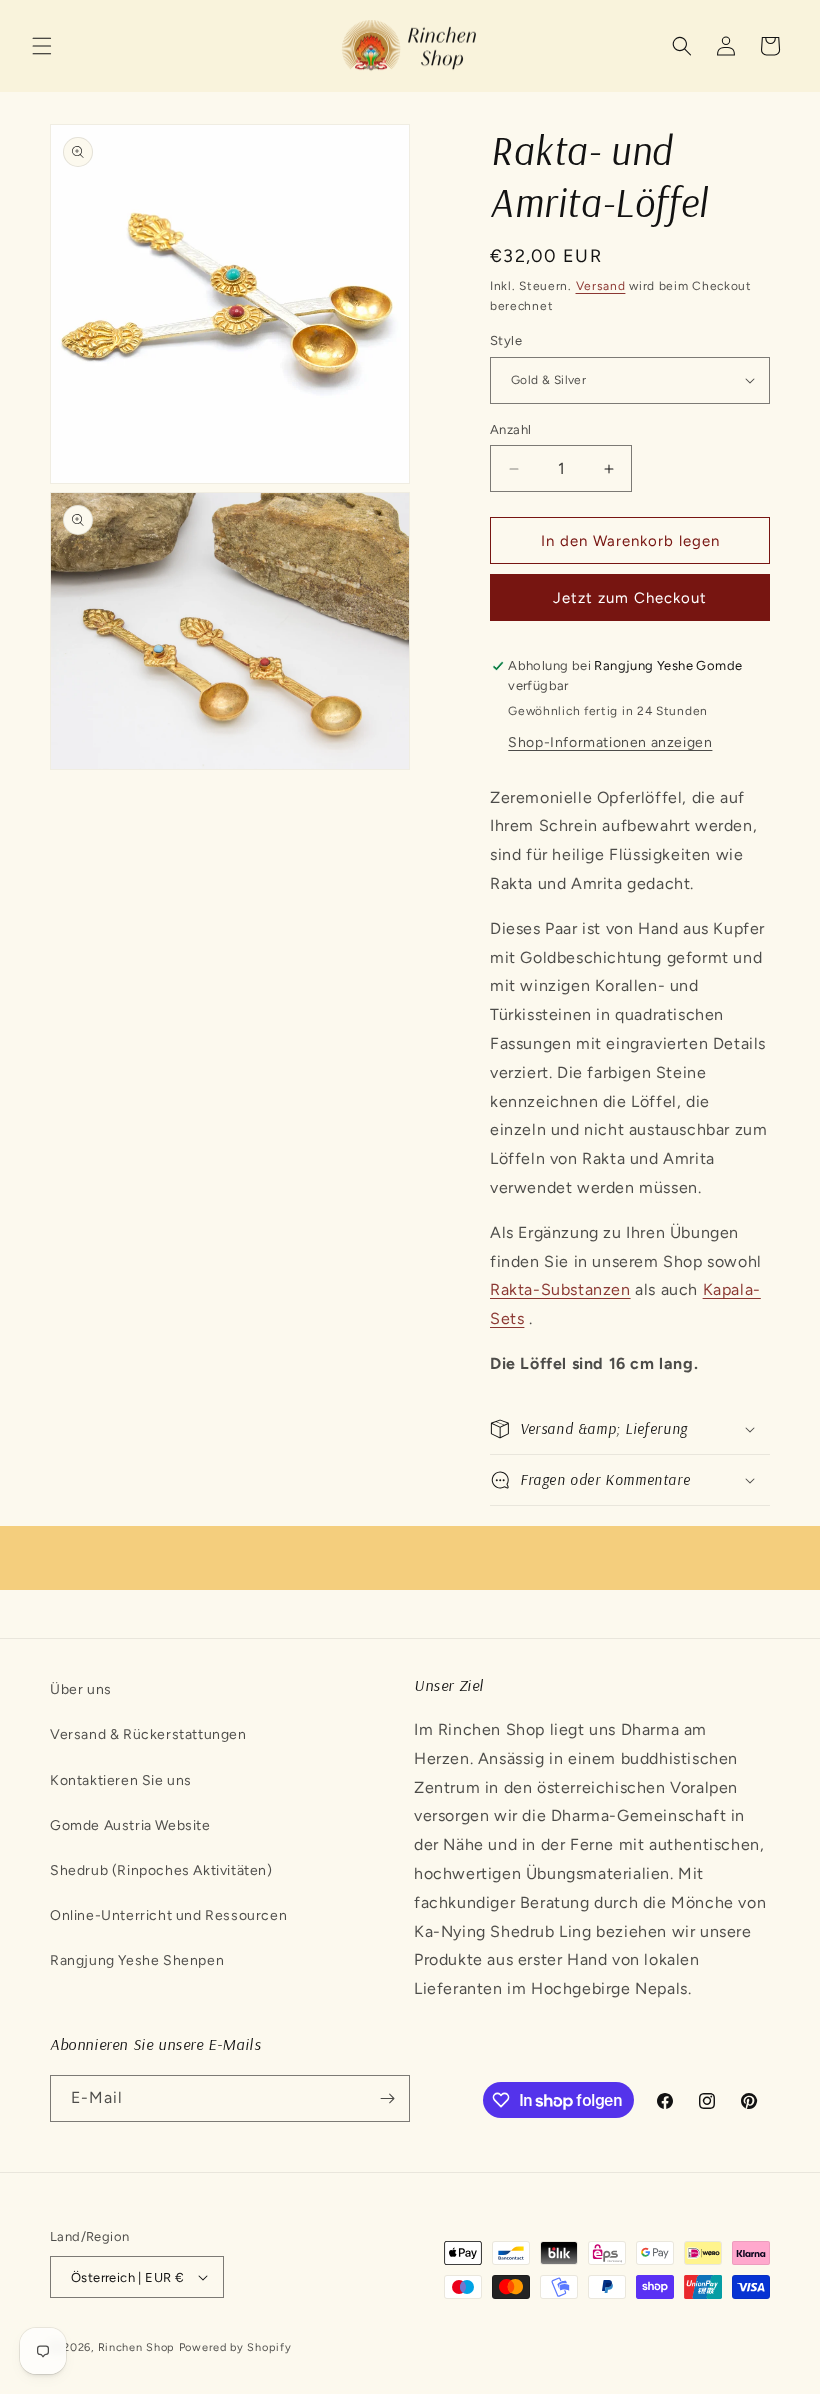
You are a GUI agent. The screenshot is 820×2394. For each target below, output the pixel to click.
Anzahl (510, 429)
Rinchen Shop (136, 2347)
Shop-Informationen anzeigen (610, 742)
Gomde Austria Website (130, 1825)
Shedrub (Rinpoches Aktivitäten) (161, 1870)
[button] (42, 46)
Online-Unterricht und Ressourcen (168, 1915)
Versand (601, 286)
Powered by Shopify (235, 2347)
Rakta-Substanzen (560, 1289)
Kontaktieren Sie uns (121, 1780)
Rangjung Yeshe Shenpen (137, 1960)
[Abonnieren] (387, 2098)
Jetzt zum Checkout (630, 598)
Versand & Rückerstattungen (148, 1734)
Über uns (81, 1689)
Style (506, 340)
